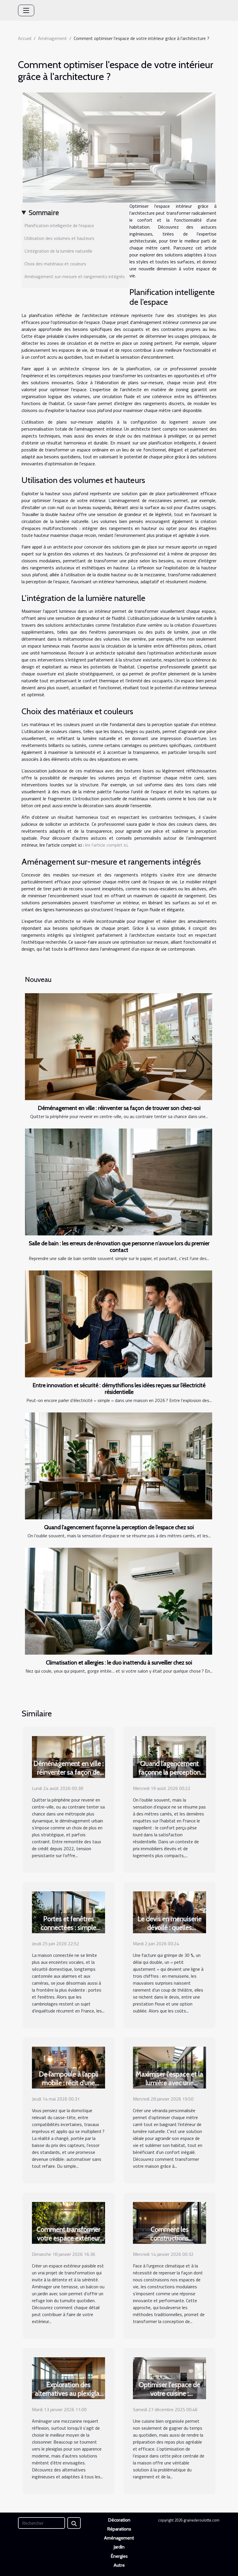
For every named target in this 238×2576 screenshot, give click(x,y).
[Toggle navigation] (26, 10)
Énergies (119, 2556)
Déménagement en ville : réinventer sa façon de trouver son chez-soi (119, 1108)
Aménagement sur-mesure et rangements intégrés (75, 276)
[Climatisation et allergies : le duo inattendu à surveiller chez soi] (119, 1601)
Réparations (119, 2529)
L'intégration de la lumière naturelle (58, 251)
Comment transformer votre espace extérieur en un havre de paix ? (68, 2238)
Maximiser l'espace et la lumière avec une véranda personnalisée (170, 2083)
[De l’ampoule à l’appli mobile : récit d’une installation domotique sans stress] (68, 2067)
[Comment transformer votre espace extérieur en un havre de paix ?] (68, 2222)
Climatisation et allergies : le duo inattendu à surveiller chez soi (119, 1662)
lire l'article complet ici (106, 845)
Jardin (119, 2547)
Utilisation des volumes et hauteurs (59, 238)
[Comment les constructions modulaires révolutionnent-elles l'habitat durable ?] (170, 2222)
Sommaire (44, 212)
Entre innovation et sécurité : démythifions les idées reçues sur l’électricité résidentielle (119, 1389)
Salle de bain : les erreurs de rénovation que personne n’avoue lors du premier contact (119, 1247)
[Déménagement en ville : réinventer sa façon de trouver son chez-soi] (119, 1047)
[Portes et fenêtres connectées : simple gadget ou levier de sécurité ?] (68, 1912)
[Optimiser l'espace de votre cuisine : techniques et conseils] (170, 2378)
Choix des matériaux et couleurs (55, 264)
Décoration (119, 2520)
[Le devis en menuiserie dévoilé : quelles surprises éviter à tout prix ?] (170, 1912)
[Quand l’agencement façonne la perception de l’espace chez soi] (119, 1466)
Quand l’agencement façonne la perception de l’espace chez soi (119, 1527)
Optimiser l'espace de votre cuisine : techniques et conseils (170, 2393)
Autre (119, 2565)
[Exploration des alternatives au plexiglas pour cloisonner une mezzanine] (68, 2378)
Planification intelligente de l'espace (59, 225)
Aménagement (53, 38)
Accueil (25, 38)
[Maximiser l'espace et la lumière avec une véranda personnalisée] (170, 2067)
